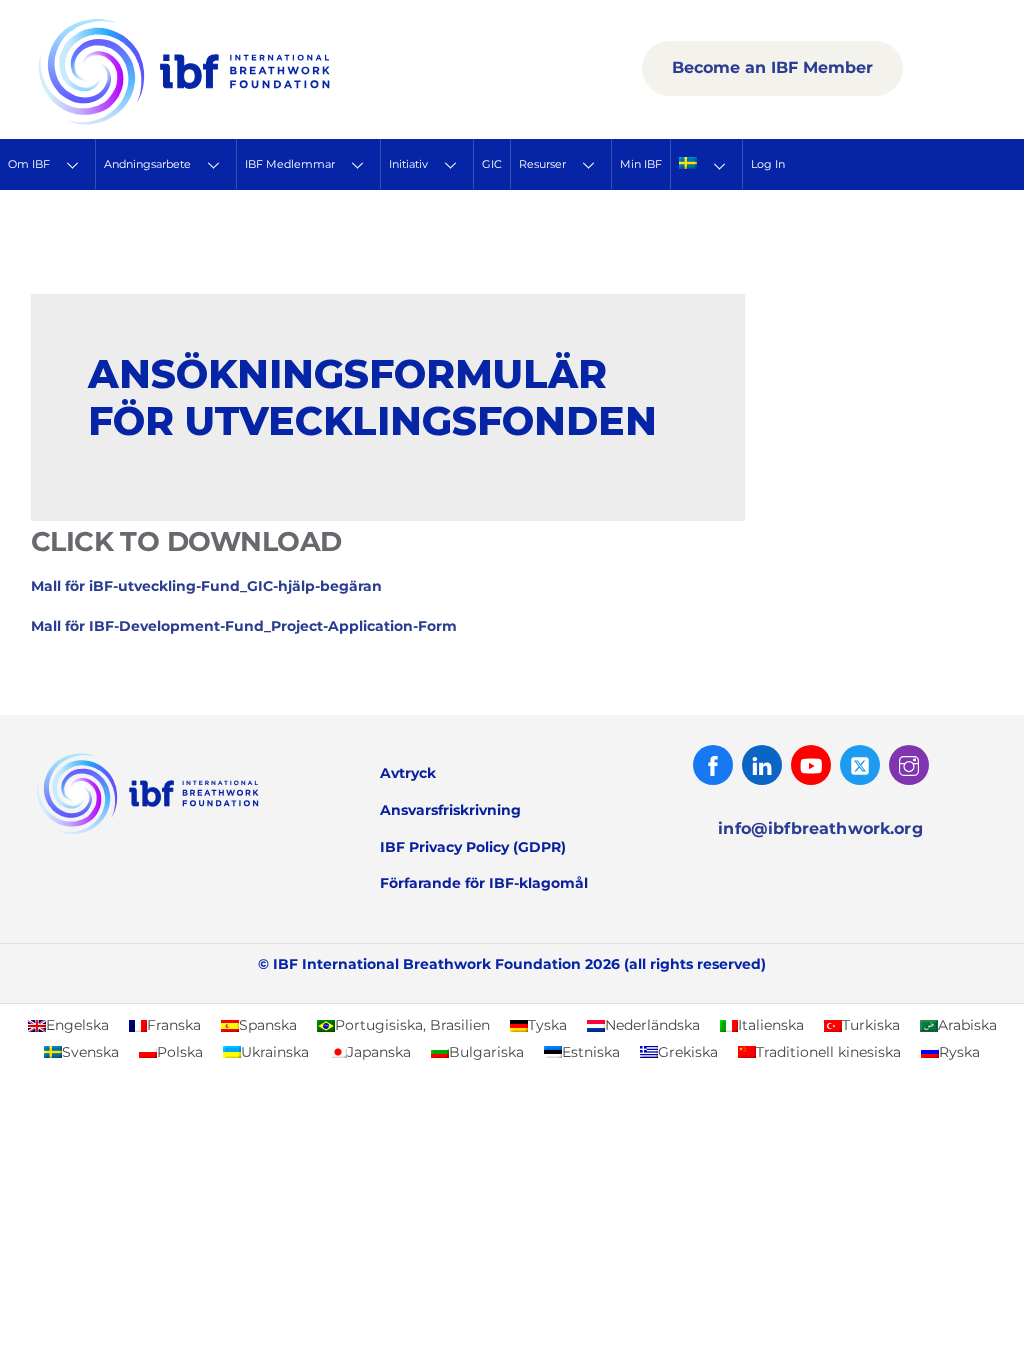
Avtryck (408, 773)
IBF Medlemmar (290, 164)
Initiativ (408, 164)
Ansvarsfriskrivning (450, 810)
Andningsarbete (147, 164)
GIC (492, 164)
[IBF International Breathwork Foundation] (228, 121)
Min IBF (641, 164)
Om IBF (29, 164)
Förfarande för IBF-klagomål (484, 883)
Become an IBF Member (772, 67)
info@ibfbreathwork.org (820, 828)
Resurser (542, 164)
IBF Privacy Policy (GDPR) (473, 847)
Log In (768, 164)
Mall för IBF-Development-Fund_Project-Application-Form (244, 626)
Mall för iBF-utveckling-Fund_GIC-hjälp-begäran (206, 586)
